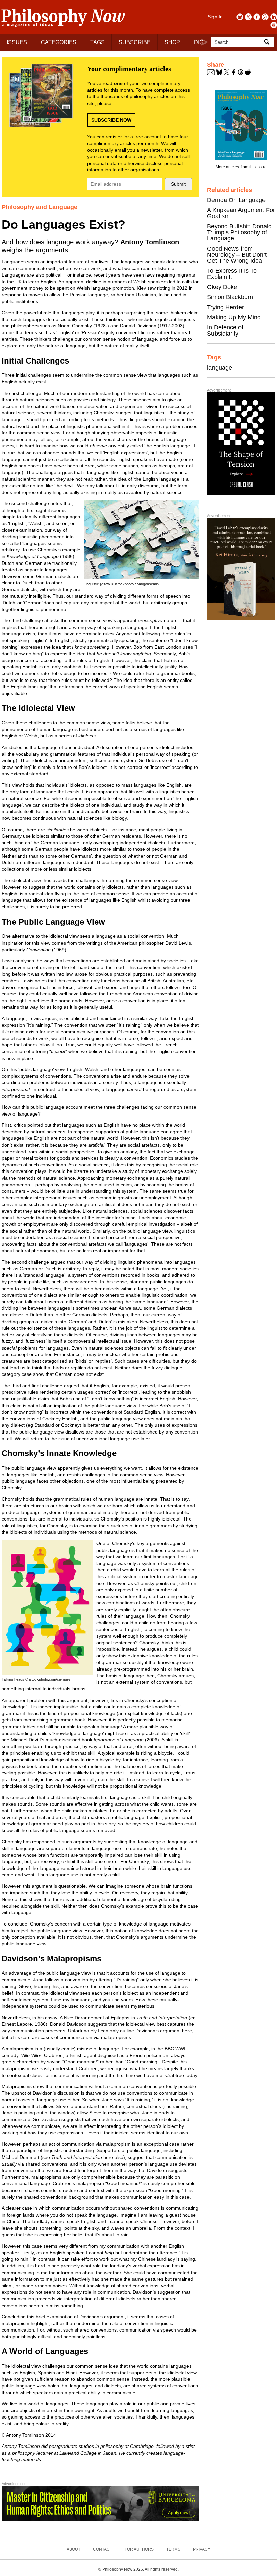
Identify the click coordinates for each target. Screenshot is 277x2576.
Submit (178, 184)
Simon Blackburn (230, 297)
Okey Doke (222, 287)
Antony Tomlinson (150, 242)
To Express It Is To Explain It (232, 274)
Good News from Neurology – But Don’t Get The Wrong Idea (237, 255)
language (220, 368)
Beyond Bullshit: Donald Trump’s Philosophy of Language (239, 232)
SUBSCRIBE (135, 42)
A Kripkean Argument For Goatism (241, 213)
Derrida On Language (236, 200)
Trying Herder (225, 307)
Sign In (215, 17)
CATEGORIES (59, 42)
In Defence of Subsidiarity (225, 330)
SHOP (172, 42)
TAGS (97, 42)
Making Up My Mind (234, 317)
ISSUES (17, 42)
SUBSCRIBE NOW (111, 120)
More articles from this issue (241, 167)
